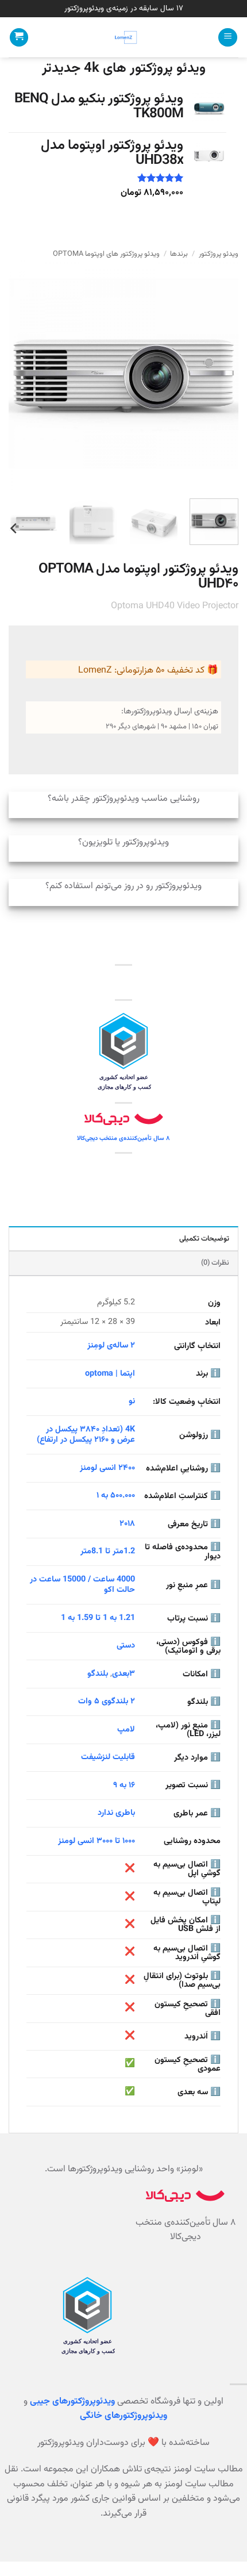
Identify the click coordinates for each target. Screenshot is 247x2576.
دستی (126, 1646)
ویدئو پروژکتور (219, 254)
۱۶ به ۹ (124, 1785)
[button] (228, 38)
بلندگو (98, 1674)
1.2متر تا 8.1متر (108, 1551)
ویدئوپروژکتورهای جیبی (72, 2402)
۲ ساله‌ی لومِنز (111, 1345)
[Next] (20, 375)
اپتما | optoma (110, 1374)
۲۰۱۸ (127, 1524)
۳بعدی (123, 1674)
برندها (179, 254)
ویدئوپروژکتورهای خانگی (123, 2416)
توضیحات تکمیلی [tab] (204, 1239)
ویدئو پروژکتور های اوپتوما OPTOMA (106, 254)
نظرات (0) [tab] (215, 1263)
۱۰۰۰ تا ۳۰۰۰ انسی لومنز (97, 1841)
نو (132, 1401)
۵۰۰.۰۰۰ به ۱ (116, 1496)
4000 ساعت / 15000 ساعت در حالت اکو (82, 1585)
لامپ (126, 1730)
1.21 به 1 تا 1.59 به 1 (98, 1618)
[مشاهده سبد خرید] (19, 38)
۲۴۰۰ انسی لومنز (107, 1468)
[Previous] (219, 375)
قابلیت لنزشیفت (108, 1757)
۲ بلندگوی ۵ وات (107, 1701)
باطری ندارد (116, 1813)
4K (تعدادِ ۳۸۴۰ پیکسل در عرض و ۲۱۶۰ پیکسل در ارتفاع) (86, 1435)
